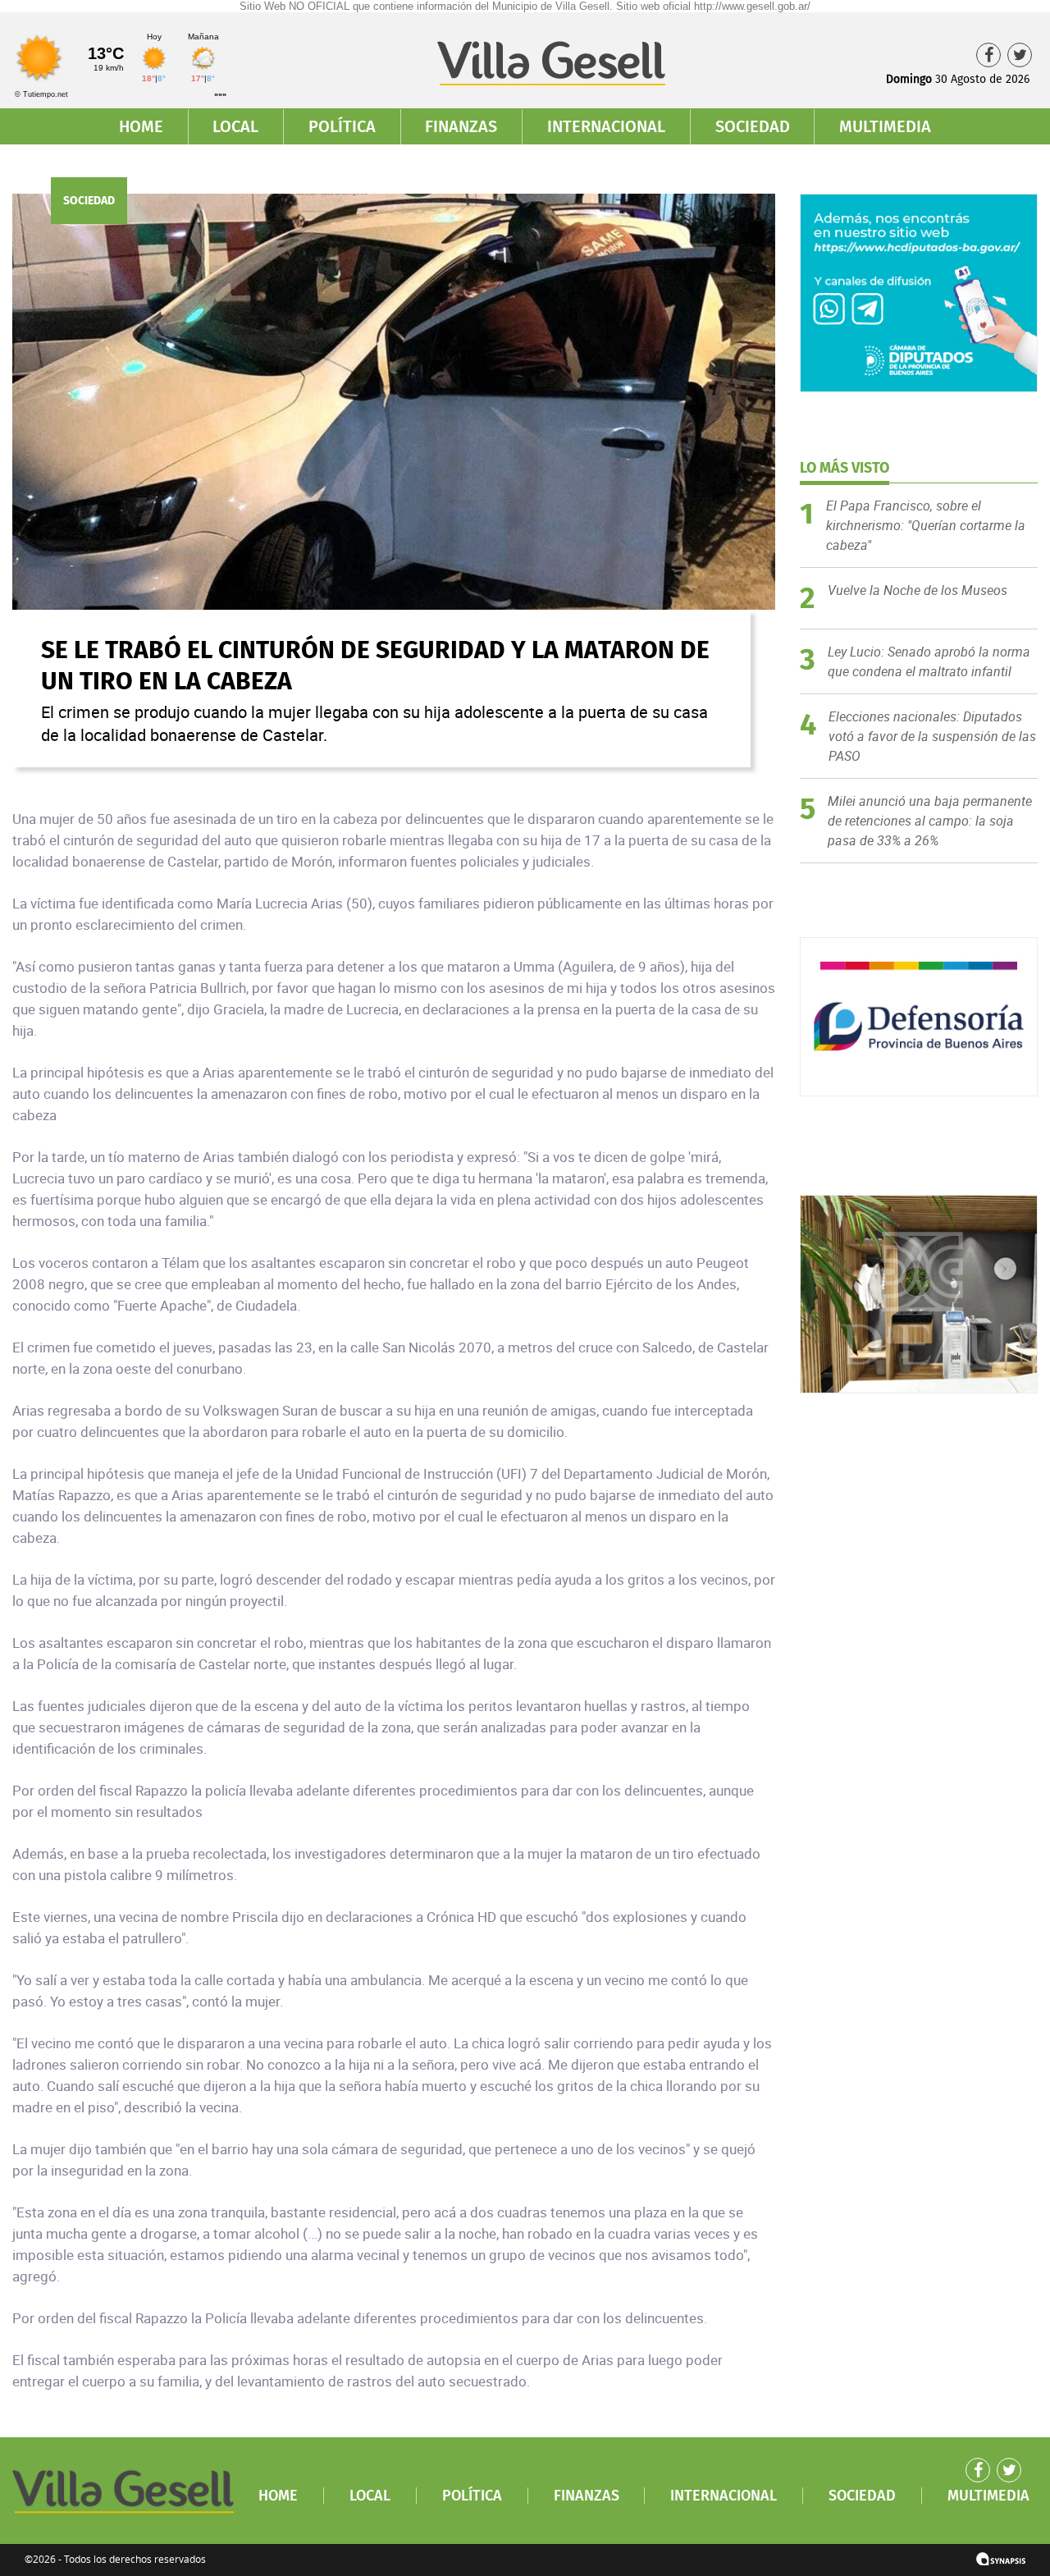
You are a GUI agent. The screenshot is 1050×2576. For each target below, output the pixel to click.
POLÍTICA (342, 126)
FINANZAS (461, 126)
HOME (141, 126)
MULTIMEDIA (885, 126)
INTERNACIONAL (606, 126)
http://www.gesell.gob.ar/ (752, 6)
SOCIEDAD (753, 126)
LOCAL (235, 126)
